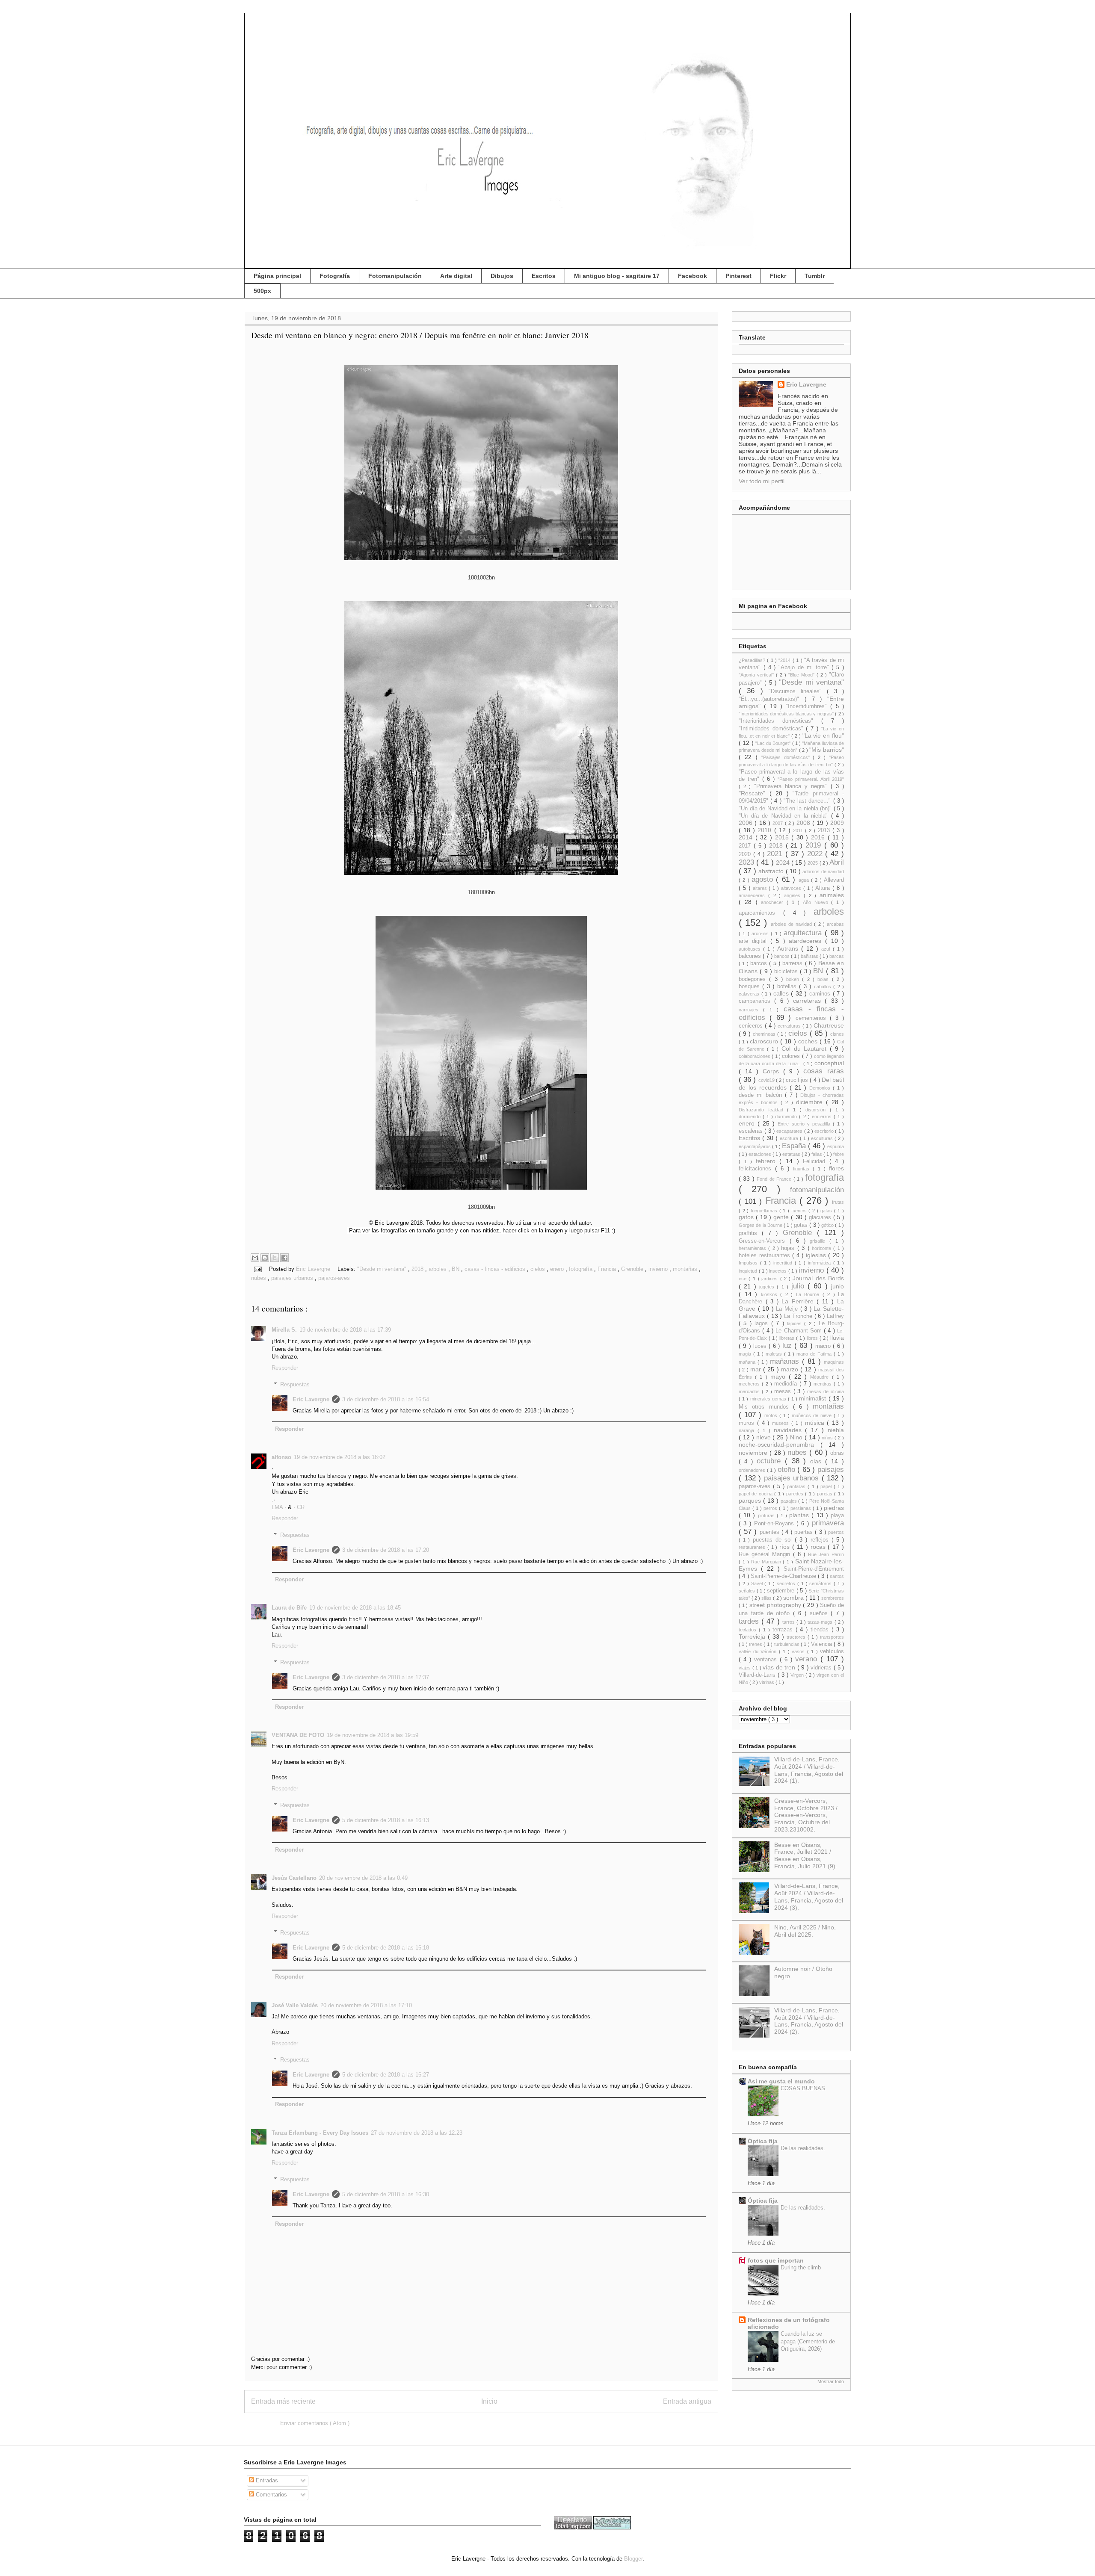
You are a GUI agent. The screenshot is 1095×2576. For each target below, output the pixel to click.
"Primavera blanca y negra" (792, 786)
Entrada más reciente (283, 2401)
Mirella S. (284, 1330)
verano (808, 1659)
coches (809, 1041)
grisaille (820, 1241)
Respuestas (295, 1384)
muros (748, 1423)
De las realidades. (803, 2148)
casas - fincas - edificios (496, 1269)
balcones (751, 956)
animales (832, 895)
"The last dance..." (808, 801)
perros (771, 1508)
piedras (834, 1508)
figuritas (803, 1169)
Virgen (798, 1675)
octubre (771, 1461)
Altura (824, 888)
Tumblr (815, 276)
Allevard (834, 880)
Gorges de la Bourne (761, 1225)
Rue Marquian (767, 1562)
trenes (756, 1644)
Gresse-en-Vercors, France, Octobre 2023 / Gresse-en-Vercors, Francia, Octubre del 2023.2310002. (806, 1815)
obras (837, 1453)
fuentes (800, 1211)
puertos (836, 1532)
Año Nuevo (817, 902)
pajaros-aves (334, 1278)
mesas (784, 1391)
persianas (802, 1508)
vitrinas (767, 1682)
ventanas (767, 1660)
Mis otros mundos (766, 1407)
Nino (797, 1437)
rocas (819, 1547)
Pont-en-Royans (775, 1524)
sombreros (833, 1598)
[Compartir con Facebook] (284, 1258)
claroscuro (765, 1041)
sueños (820, 1613)
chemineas (765, 1034)
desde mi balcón (762, 1095)
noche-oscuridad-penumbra (780, 1445)
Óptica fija (763, 2141)
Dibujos (502, 276)
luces (761, 1346)
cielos (539, 1269)
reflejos (821, 1540)
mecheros (750, 1384)
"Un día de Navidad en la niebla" (785, 816)
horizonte (823, 1248)
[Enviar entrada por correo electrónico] (257, 1269)
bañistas (810, 956)
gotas (802, 1225)
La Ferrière (799, 1301)
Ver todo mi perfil (762, 481)
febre (839, 1154)
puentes (771, 1532)
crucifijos (798, 1080)
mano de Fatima (815, 1354)
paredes (796, 1494)
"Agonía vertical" (757, 675)
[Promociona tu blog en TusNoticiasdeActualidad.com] (612, 2527)
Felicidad (816, 1161)
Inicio (489, 2401)
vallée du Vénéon (759, 1651)
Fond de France (775, 1179)
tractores (797, 1637)
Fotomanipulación (395, 276)
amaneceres (753, 895)
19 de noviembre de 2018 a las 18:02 (340, 1457)
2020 (746, 854)
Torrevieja (753, 1637)
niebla (836, 1430)
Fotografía (335, 276)
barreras (793, 963)
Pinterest (738, 276)
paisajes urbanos (293, 1278)
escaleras (752, 1131)
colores (792, 1056)
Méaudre (821, 1377)
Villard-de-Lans (758, 1675)
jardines (771, 1279)
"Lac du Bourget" (774, 743)
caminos (821, 994)
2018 (418, 1269)
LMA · (280, 1507)
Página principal (277, 276)
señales (748, 1591)
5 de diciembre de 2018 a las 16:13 (386, 1820)
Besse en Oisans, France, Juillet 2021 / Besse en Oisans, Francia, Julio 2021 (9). (806, 1855)
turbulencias (787, 1644)
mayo (780, 1377)
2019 (815, 845)
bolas (824, 979)
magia (746, 1354)
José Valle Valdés (295, 2005)
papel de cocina (756, 1494)
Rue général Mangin (766, 1554)
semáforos (821, 1583)
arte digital (755, 941)
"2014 (785, 660)
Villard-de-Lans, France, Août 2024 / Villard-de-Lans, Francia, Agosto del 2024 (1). (809, 1770)
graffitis (750, 1233)
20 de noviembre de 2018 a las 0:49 (363, 1878)
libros (813, 1338)
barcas (837, 956)
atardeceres (807, 941)
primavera (828, 1523)
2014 (747, 837)
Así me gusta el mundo (781, 2081)
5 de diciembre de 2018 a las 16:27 (386, 2075)
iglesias (817, 1255)
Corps (773, 1071)
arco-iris (761, 934)
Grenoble (633, 1269)
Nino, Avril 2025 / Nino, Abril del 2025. (805, 1931)
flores (836, 1168)
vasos (799, 1651)
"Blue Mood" (802, 675)
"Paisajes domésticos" (787, 757)
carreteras (809, 1001)
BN (456, 1269)
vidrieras (822, 1668)
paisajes (831, 1470)
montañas (686, 1269)
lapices (796, 1323)
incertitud (784, 1263)
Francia (608, 1269)
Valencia (822, 1644)
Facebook (693, 276)
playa (837, 1515)
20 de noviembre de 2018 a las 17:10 (366, 2005)
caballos (824, 987)
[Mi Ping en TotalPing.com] (573, 2527)
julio (799, 1286)
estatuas (792, 1154)
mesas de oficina (826, 1391)
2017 (746, 846)
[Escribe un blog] (265, 1258)
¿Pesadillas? (753, 660)
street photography (776, 1605)
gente (782, 1217)
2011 (799, 830)
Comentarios (271, 2495)
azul (827, 949)
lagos (763, 1323)
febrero (768, 1161)
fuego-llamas (765, 1211)
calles (782, 993)
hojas (789, 1248)
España (795, 1146)
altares (761, 888)
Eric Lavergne (311, 1399)
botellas (788, 987)
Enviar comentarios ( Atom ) (315, 2423)
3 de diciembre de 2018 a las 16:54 (386, 1399)
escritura (790, 1138)
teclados (749, 1630)
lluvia (837, 1338)
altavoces (792, 888)
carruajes (751, 1010)
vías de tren (780, 1667)
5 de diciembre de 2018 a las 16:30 (386, 2194)
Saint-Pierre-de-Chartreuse (784, 1576)
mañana (748, 1362)
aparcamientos (761, 913)
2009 (837, 823)
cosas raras (824, 1071)
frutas (838, 1202)
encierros (823, 1117)
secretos (787, 1583)
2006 (747, 823)
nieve (765, 1437)
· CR (299, 1507)
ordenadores (753, 1470)
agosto (764, 879)
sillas (767, 1598)
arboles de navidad (793, 924)
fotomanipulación (817, 1190)
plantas (800, 1515)
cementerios (813, 1018)
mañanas (786, 1361)
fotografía (582, 1269)
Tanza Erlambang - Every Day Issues (320, 2133)
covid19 (767, 1080)
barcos (760, 963)
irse (744, 1279)
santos (837, 1576)
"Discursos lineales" (798, 691)
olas (818, 1461)
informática (821, 1263)
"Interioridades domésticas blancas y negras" (787, 714)
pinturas (767, 1515)
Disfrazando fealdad (763, 1110)
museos (782, 1423)
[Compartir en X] (275, 1258)
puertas (805, 1532)
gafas (827, 1211)
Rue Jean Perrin (826, 1554)
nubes (259, 1278)
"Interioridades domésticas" (780, 721)
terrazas (784, 1630)
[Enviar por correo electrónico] (255, 1258)
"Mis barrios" (827, 750)
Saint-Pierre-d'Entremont (814, 1569)
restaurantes (753, 1547)
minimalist (814, 1398)
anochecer (774, 902)
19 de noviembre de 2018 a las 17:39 (345, 1330)
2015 (783, 837)
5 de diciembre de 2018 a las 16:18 (386, 1948)
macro (824, 1346)
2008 (804, 823)
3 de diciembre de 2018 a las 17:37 (386, 1677)
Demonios (821, 1088)
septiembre (782, 1591)
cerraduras (790, 1026)
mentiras (824, 1384)
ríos (786, 1547)
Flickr (778, 276)
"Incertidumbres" (808, 706)
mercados (750, 1391)
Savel (758, 1583)
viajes (746, 1668)
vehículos (832, 1651)
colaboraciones (755, 1056)
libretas (788, 1338)
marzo (791, 1369)
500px (262, 291)
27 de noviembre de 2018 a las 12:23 (417, 2133)
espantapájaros (755, 1146)
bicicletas (787, 972)
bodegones (754, 979)
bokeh (794, 979)
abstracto (772, 871)
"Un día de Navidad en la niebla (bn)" (786, 809)
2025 (813, 863)
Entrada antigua (687, 2401)
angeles (794, 895)
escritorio (825, 1131)
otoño (788, 1470)
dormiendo (751, 1117)
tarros (789, 1622)
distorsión (818, 1110)
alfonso (281, 1457)
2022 (816, 854)
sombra (794, 1598)
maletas (775, 1354)
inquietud (749, 1271)
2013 (825, 830)
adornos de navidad (823, 871)
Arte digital (456, 276)
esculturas (823, 1138)
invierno (659, 1269)
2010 (766, 830)
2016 (819, 837)
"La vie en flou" (823, 736)
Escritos (544, 276)
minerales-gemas (769, 1399)
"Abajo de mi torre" (805, 668)
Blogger (633, 2559)
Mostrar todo (831, 2381)
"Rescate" (754, 793)
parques (751, 1501)
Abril (837, 862)
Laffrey (835, 1316)
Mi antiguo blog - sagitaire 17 (617, 276)
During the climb (801, 2267)
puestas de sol (774, 1540)
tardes (750, 1621)
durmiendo (787, 1117)
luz (788, 1346)
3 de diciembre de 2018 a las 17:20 (386, 1550)
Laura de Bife (289, 1608)
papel (827, 1486)
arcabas (835, 924)
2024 (784, 863)
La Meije (788, 1309)
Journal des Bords (818, 1278)
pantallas (797, 1486)
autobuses (751, 949)
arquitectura (804, 933)
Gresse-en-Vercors (764, 1241)
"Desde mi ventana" (383, 1269)
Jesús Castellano (294, 1878)
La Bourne (809, 1294)
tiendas (821, 1630)
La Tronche (799, 1316)
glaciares (821, 1217)
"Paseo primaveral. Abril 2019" (811, 779)
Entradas (266, 2480)
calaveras (750, 994)
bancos (783, 956)
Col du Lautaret (806, 1049)
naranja (748, 1430)
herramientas (753, 1248)
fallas (817, 1154)
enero (558, 1269)
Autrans (789, 948)
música (816, 1423)
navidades (790, 1430)
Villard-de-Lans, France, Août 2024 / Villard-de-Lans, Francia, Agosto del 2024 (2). (809, 2021)
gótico (828, 1225)
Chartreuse (829, 1025)
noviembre (754, 1453)
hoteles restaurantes (765, 1256)
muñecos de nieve (813, 1415)
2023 (747, 862)
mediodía (787, 1384)
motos (772, 1415)
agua (805, 880)
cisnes (837, 1034)
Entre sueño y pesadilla (805, 1124)
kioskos (771, 1294)
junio (838, 1286)
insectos (779, 1271)
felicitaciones (757, 1169)
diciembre (811, 1102)
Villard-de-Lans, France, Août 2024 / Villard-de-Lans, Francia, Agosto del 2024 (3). (809, 1897)
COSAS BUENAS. (804, 2088)
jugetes (768, 1287)
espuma (836, 1146)
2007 (778, 823)
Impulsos (749, 1263)
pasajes (790, 1501)
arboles (438, 1269)
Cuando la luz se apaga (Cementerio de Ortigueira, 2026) (808, 2341)
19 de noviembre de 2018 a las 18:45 (355, 1608)
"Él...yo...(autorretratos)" (772, 699)
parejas (826, 1494)
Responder (285, 1368)
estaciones (761, 1154)
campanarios (756, 1001)
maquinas (834, 1362)
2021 (776, 854)
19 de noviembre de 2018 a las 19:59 (373, 1735)
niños (828, 1438)
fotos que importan (776, 2260)
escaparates (790, 1131)
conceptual (829, 1063)
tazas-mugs (821, 1622)
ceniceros (752, 1026)
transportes (832, 1637)
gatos (747, 1217)
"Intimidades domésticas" (772, 729)
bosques (750, 987)
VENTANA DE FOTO (298, 1735)
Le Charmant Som (800, 1331)
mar (757, 1369)
